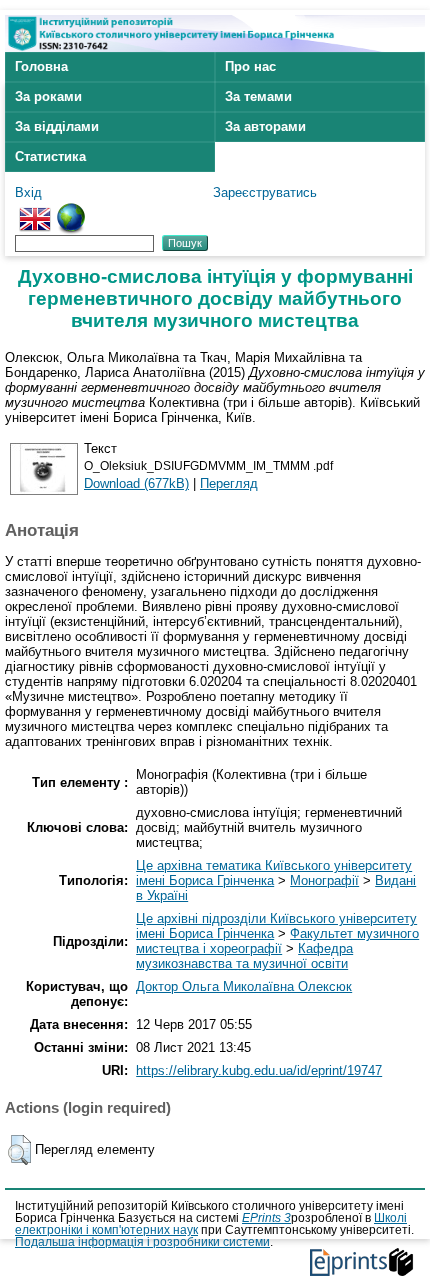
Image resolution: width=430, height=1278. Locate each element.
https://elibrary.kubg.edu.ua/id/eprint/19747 (259, 1070)
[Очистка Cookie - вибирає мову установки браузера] (71, 210)
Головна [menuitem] (41, 66)
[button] (19, 1150)
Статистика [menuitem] (50, 156)
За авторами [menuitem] (265, 126)
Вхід (28, 192)
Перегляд (229, 483)
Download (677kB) (136, 483)
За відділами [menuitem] (57, 126)
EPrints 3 (266, 1218)
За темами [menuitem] (258, 96)
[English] (35, 210)
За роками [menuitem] (48, 96)
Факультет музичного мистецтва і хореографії (277, 941)
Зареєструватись (265, 192)
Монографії (324, 880)
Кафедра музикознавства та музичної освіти (244, 956)
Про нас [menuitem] (250, 66)
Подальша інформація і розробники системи (142, 1242)
